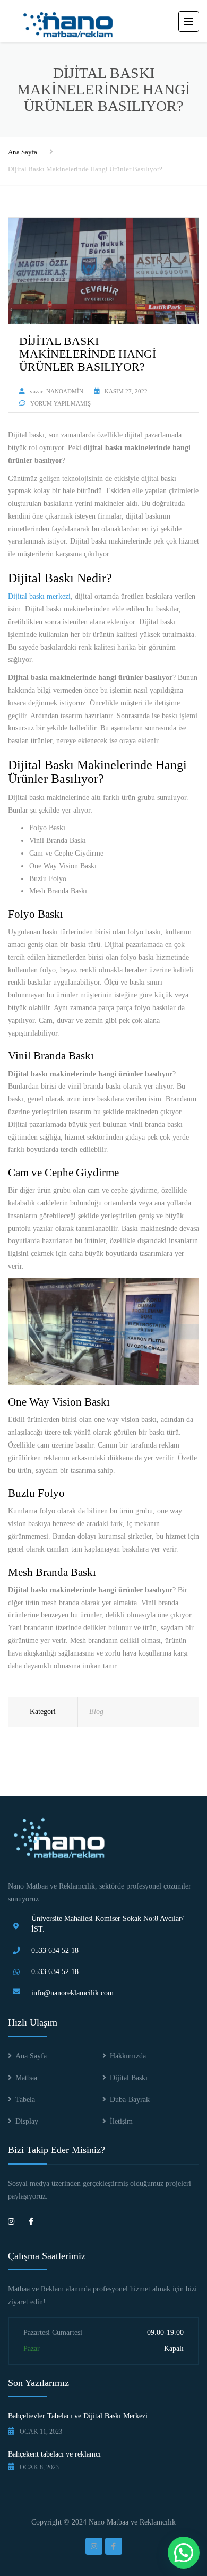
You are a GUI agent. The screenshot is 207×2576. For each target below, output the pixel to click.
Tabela (25, 2100)
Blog (96, 1712)
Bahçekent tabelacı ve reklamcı (54, 2454)
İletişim (121, 2121)
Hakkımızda (128, 2056)
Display (27, 2121)
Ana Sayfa (23, 152)
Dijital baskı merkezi (39, 596)
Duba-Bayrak (130, 2100)
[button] (184, 2553)
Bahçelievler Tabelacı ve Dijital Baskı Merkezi (78, 2416)
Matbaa (26, 2078)
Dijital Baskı (129, 2078)
